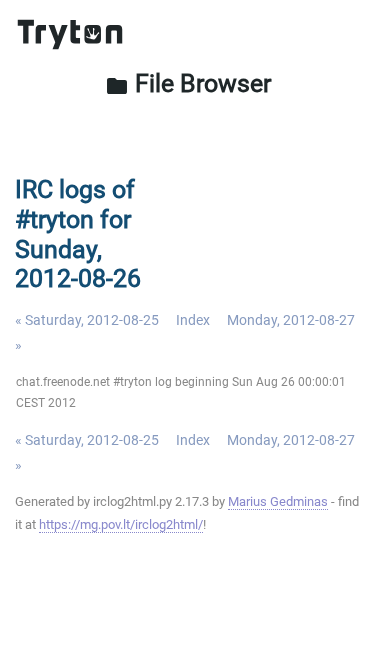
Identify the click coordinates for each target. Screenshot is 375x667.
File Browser (188, 83)
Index (193, 320)
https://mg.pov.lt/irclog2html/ (121, 524)
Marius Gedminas (278, 501)
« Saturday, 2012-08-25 (87, 320)
